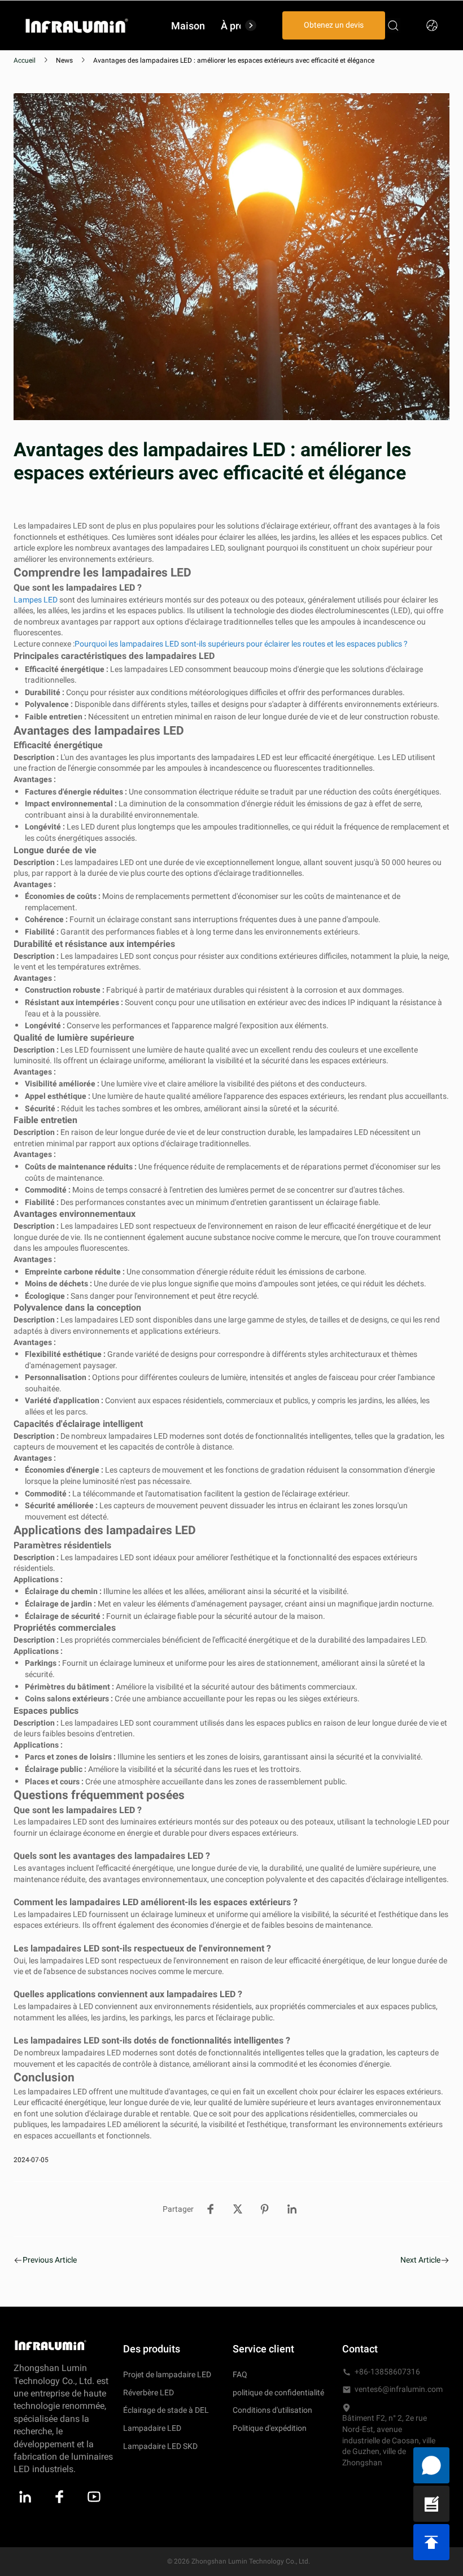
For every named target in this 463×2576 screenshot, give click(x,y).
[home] (77, 25)
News (64, 60)
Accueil (25, 60)
